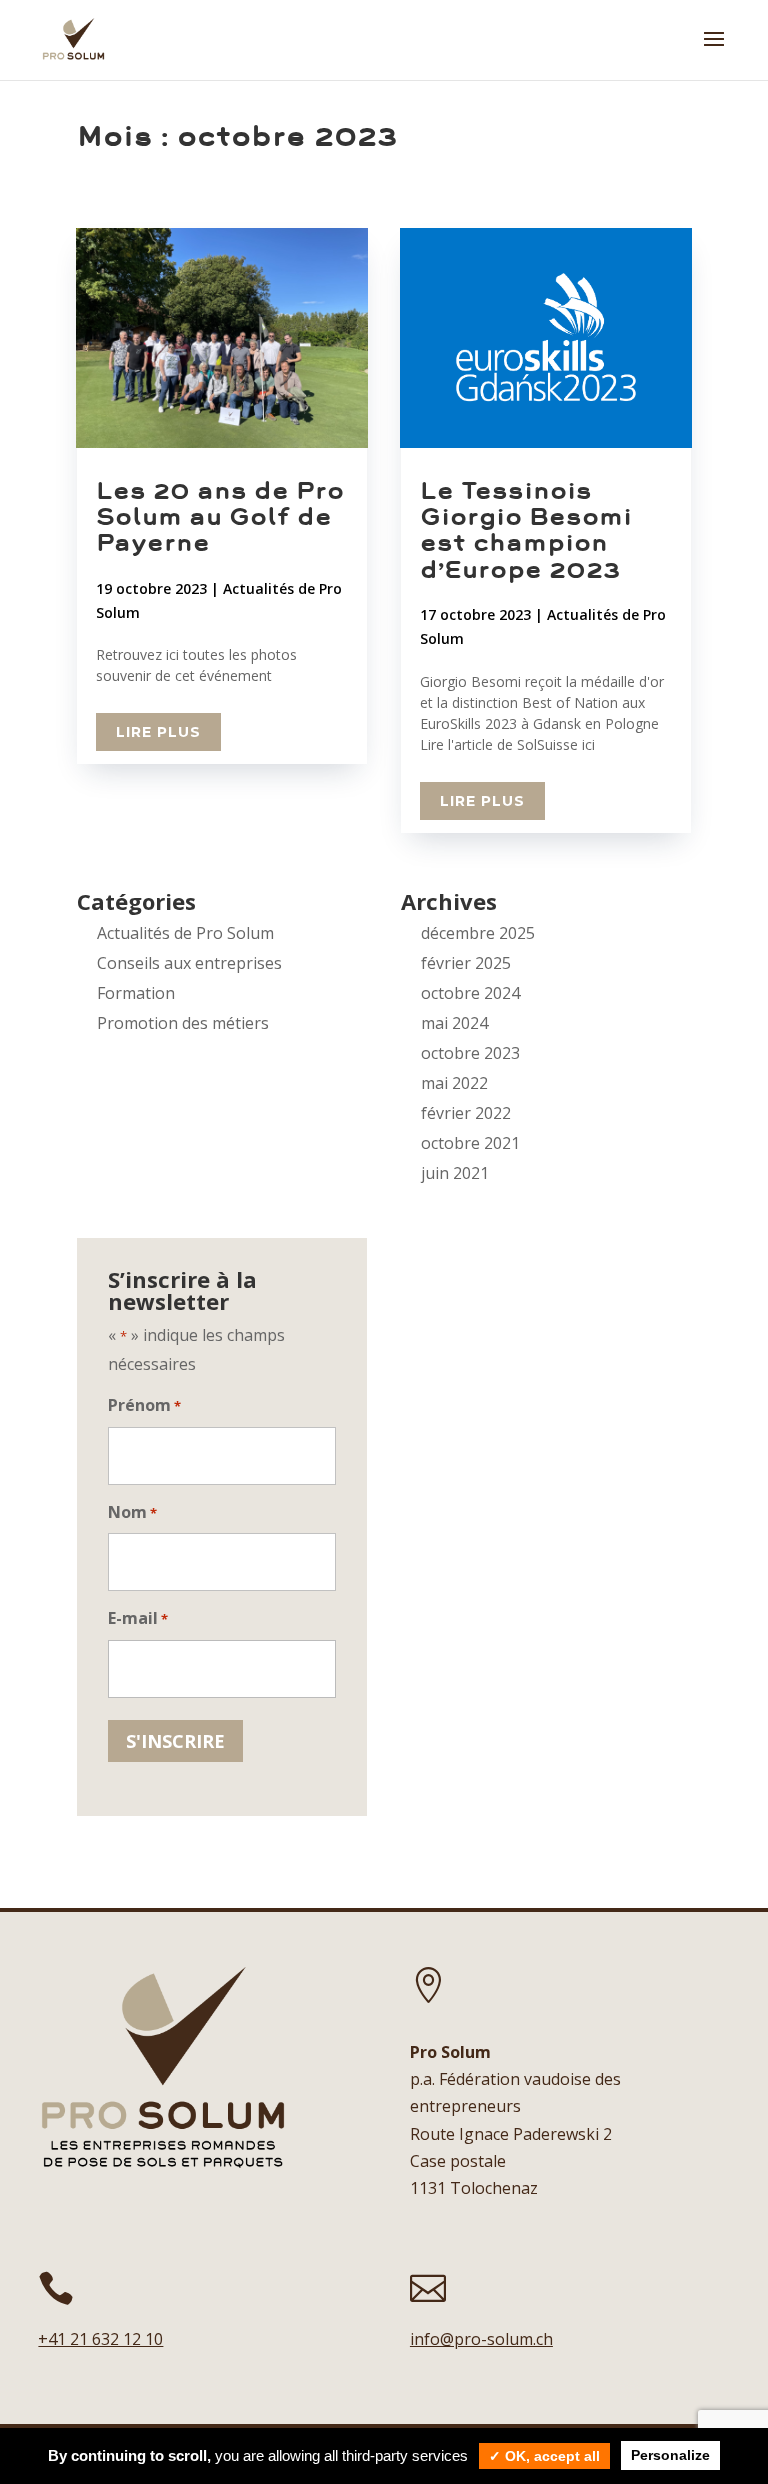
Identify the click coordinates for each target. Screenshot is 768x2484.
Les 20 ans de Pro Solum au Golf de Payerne (220, 517)
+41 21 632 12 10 (100, 2339)
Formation (136, 993)
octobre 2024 (470, 993)
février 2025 (466, 963)
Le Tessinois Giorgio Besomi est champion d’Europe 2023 (526, 530)
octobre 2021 (470, 1143)
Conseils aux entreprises (189, 963)
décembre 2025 (478, 933)
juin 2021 (455, 1173)
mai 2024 (454, 1023)
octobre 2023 (470, 1053)
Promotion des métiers (183, 1023)
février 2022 (466, 1113)
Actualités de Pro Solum (185, 933)
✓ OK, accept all (544, 2456)
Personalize (670, 2455)
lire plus (158, 732)
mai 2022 (454, 1083)
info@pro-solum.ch (481, 2339)
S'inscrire (175, 1741)
